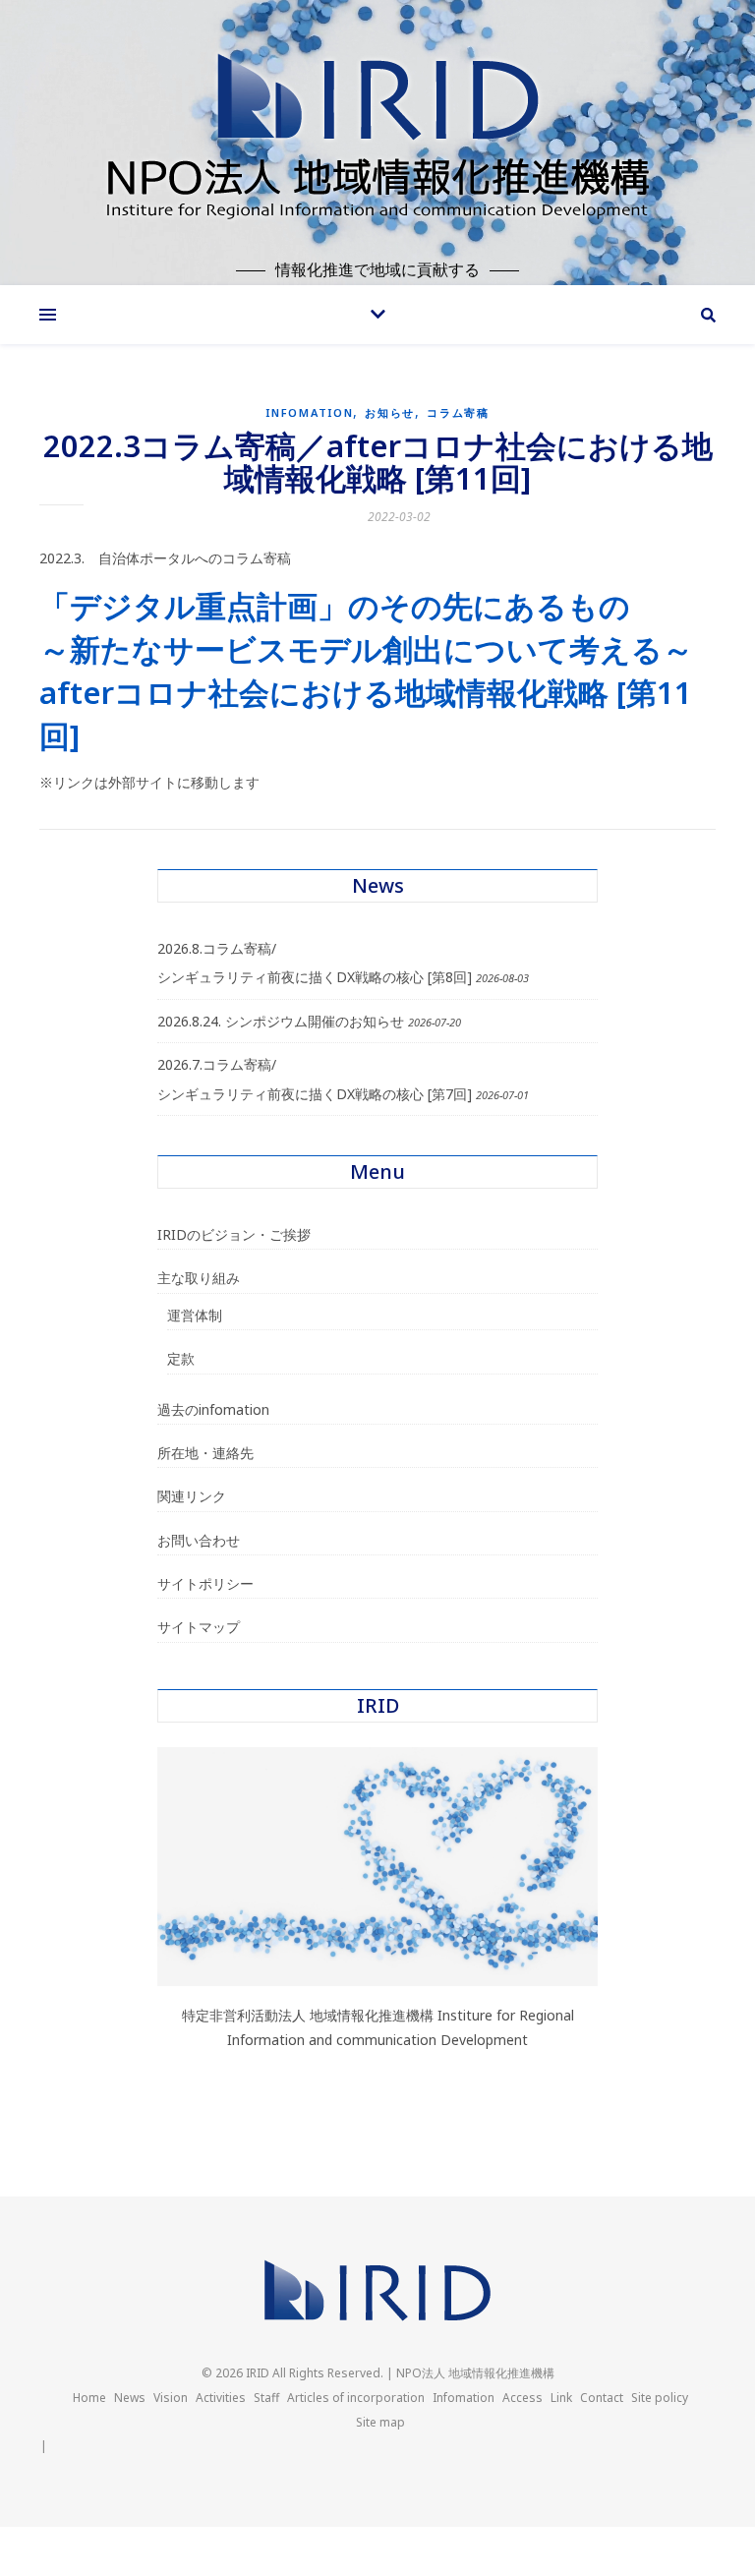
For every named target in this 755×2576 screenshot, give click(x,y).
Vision (171, 2398)
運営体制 (195, 1315)
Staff (266, 2398)
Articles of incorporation (356, 2398)
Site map (380, 2422)
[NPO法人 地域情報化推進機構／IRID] (377, 131)
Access (523, 2398)
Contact (602, 2398)
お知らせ (390, 412)
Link (561, 2398)
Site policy (660, 2398)
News (130, 2398)
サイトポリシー (205, 1583)
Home (89, 2398)
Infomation (464, 2398)
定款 (181, 1358)
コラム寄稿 (458, 412)
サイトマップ (199, 1627)
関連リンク (192, 1496)
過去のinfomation (213, 1409)
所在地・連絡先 (205, 1453)
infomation (309, 412)
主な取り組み (199, 1278)
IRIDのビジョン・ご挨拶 (234, 1234)
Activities (221, 2398)
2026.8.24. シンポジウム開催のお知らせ (281, 1021)
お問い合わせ (199, 1540)
